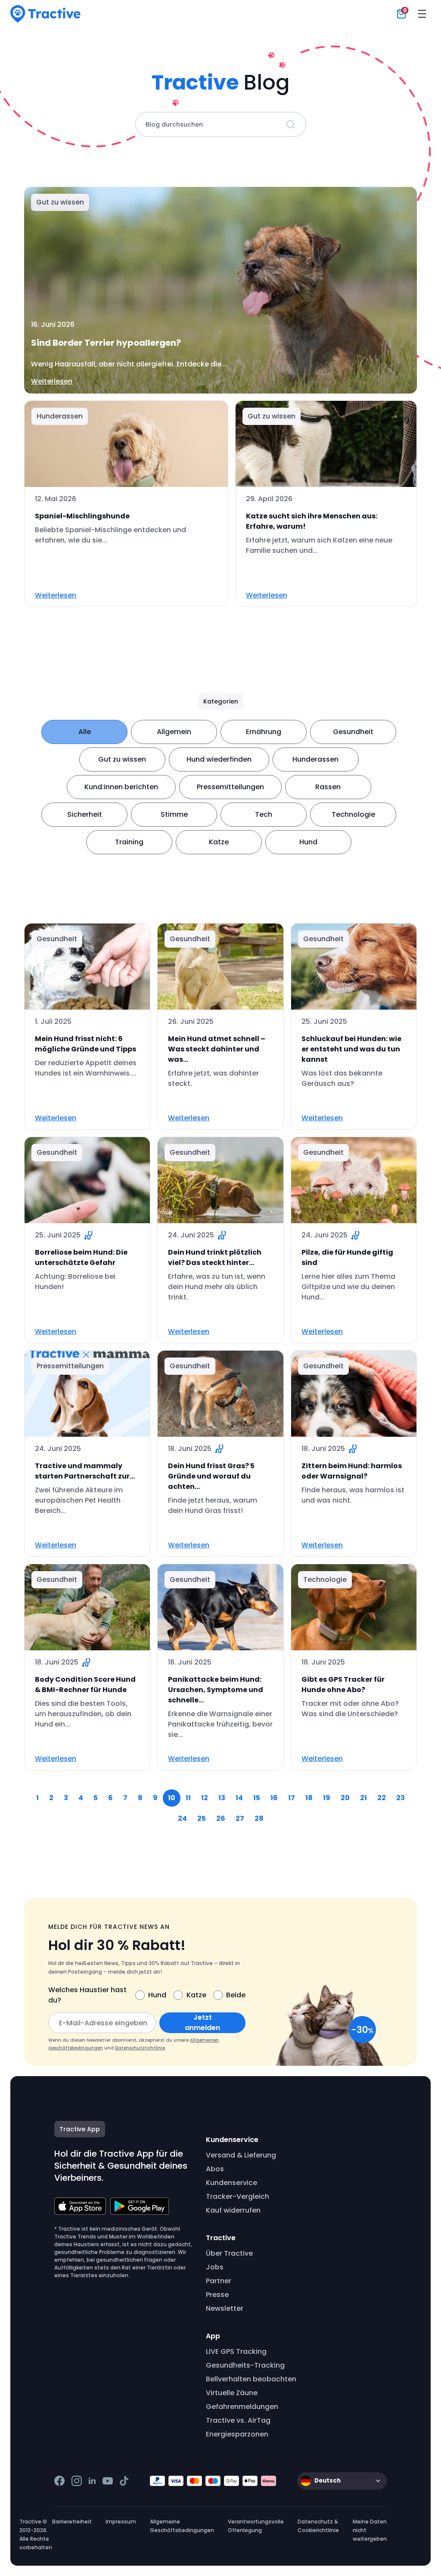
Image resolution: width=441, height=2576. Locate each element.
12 (205, 1798)
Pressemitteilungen (230, 787)
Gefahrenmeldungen (242, 2407)
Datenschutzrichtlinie (140, 2048)
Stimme (174, 814)
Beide (236, 1995)
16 (274, 1798)
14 (239, 1798)
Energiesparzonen (237, 2434)
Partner (219, 2281)
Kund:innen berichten (121, 787)
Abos (215, 2169)
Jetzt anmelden (202, 2023)
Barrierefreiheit (72, 2522)
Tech (264, 814)
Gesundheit (353, 732)
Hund (308, 842)
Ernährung (264, 732)
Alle (85, 732)
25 (202, 1818)
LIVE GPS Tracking (236, 2351)
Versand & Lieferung (241, 2155)
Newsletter (225, 2308)
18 (309, 1798)
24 (182, 1818)
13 (222, 1798)
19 (327, 1798)
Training (129, 842)
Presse (217, 2295)
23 (401, 1798)
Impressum (121, 2522)
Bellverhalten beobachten (251, 2379)
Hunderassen (315, 759)
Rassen (328, 787)
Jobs (215, 2267)
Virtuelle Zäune (232, 2393)
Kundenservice (231, 2183)
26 (221, 1818)
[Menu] (422, 14)
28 (259, 1818)
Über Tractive (229, 2253)
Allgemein (174, 732)
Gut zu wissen (122, 759)
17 (292, 1798)
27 (240, 1818)
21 (363, 1798)
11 (188, 1798)
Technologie (353, 814)
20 (345, 1798)
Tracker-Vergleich (238, 2196)
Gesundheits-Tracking (245, 2365)
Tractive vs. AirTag (238, 2420)
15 (257, 1798)
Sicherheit (85, 814)
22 (382, 1798)
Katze (219, 842)
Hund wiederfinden (219, 759)
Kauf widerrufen (233, 2210)
